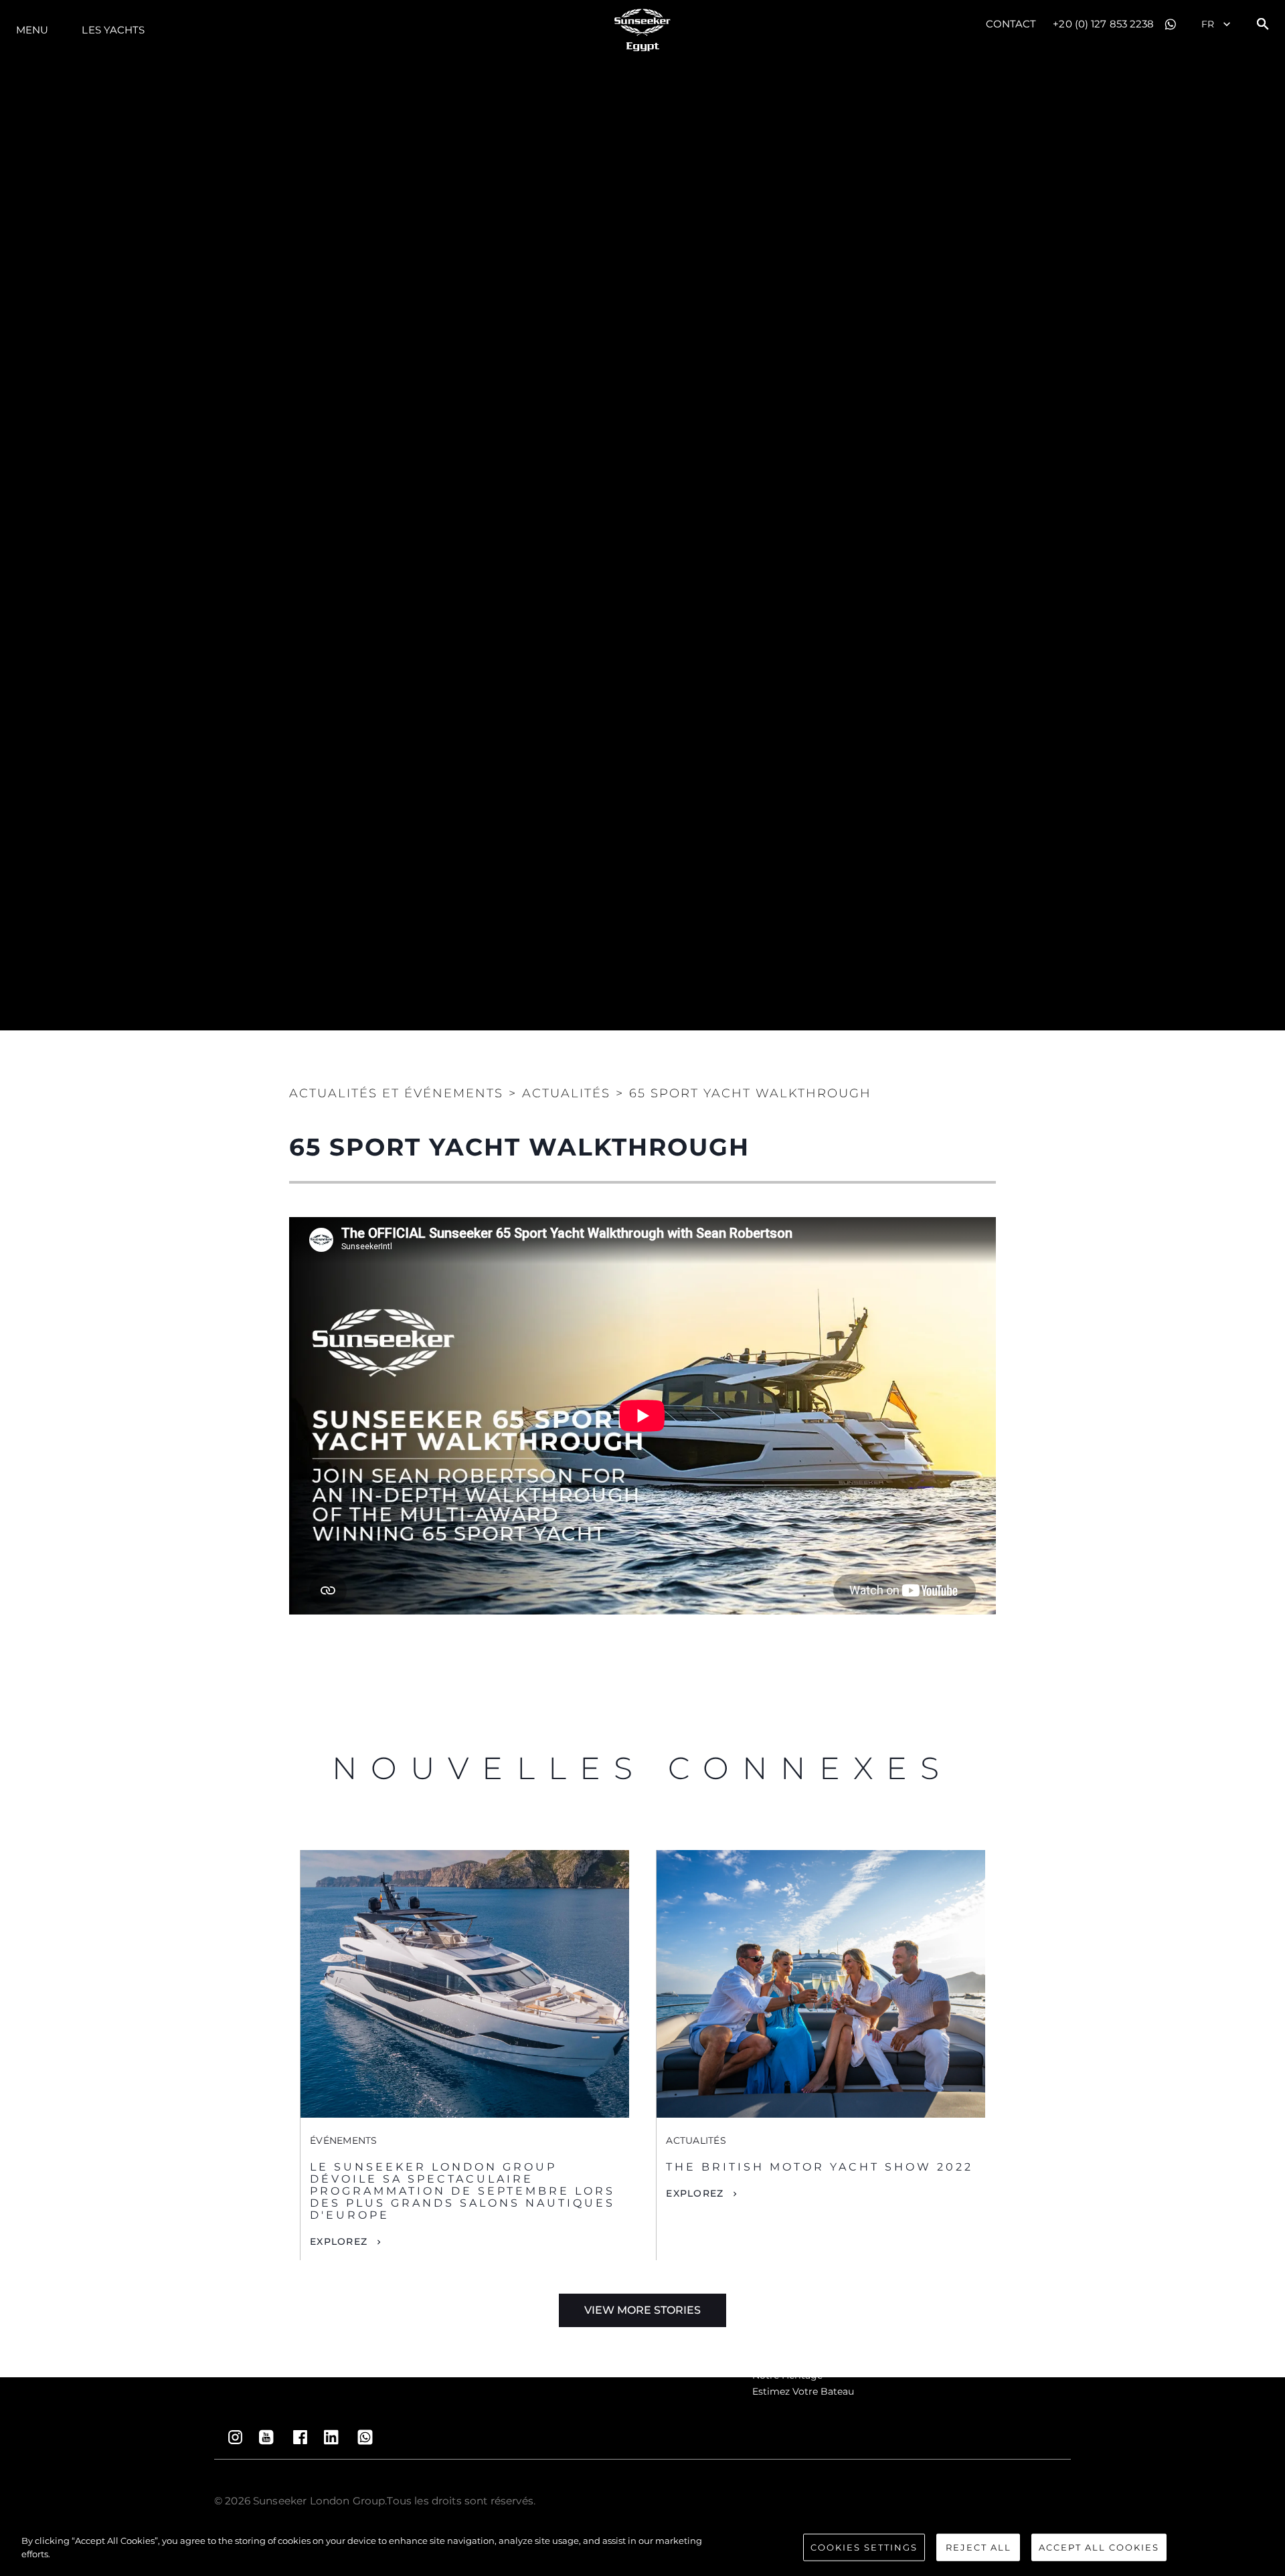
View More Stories (642, 2310)
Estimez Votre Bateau (803, 2391)
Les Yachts (113, 30)
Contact (1011, 24)
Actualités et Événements (396, 1093)
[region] (642, 2549)
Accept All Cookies (1099, 2547)
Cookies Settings (864, 2547)
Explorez (339, 2241)
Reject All (978, 2547)
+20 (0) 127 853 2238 (1103, 24)
